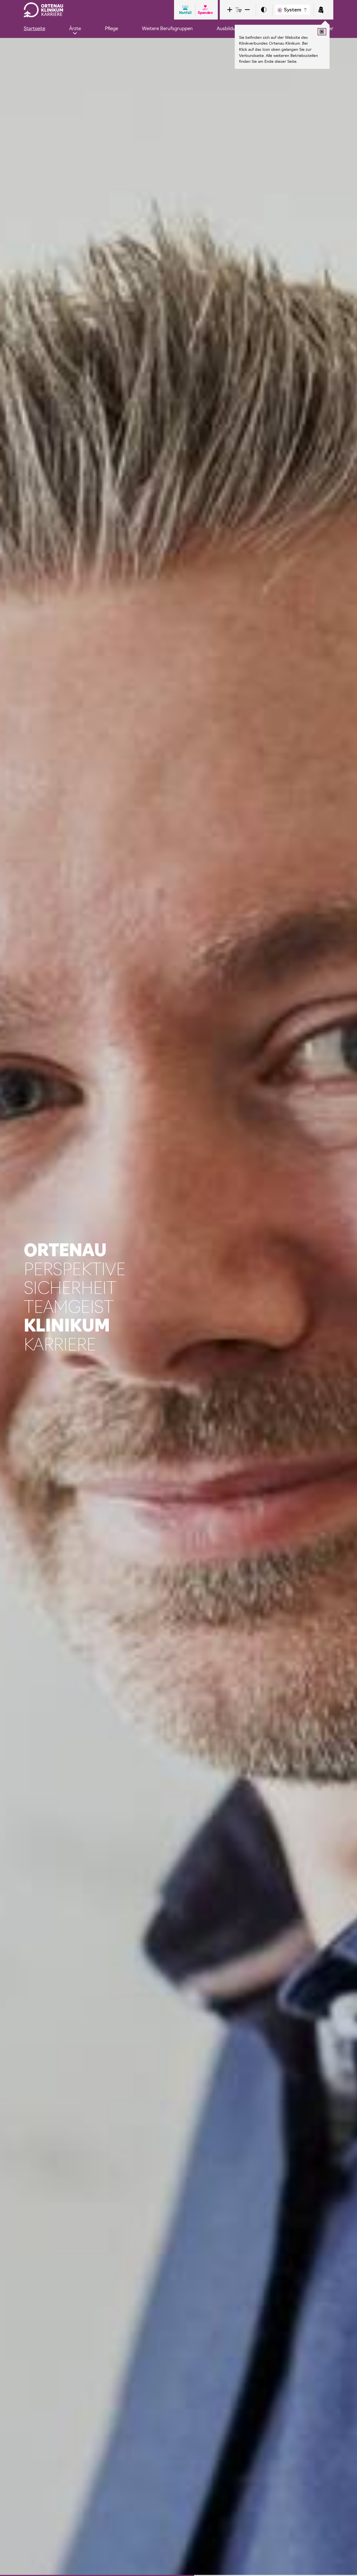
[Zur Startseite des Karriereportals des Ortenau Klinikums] (44, 10)
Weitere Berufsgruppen (167, 28)
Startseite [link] (34, 28)
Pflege (111, 28)
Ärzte (75, 28)
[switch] (264, 10)
